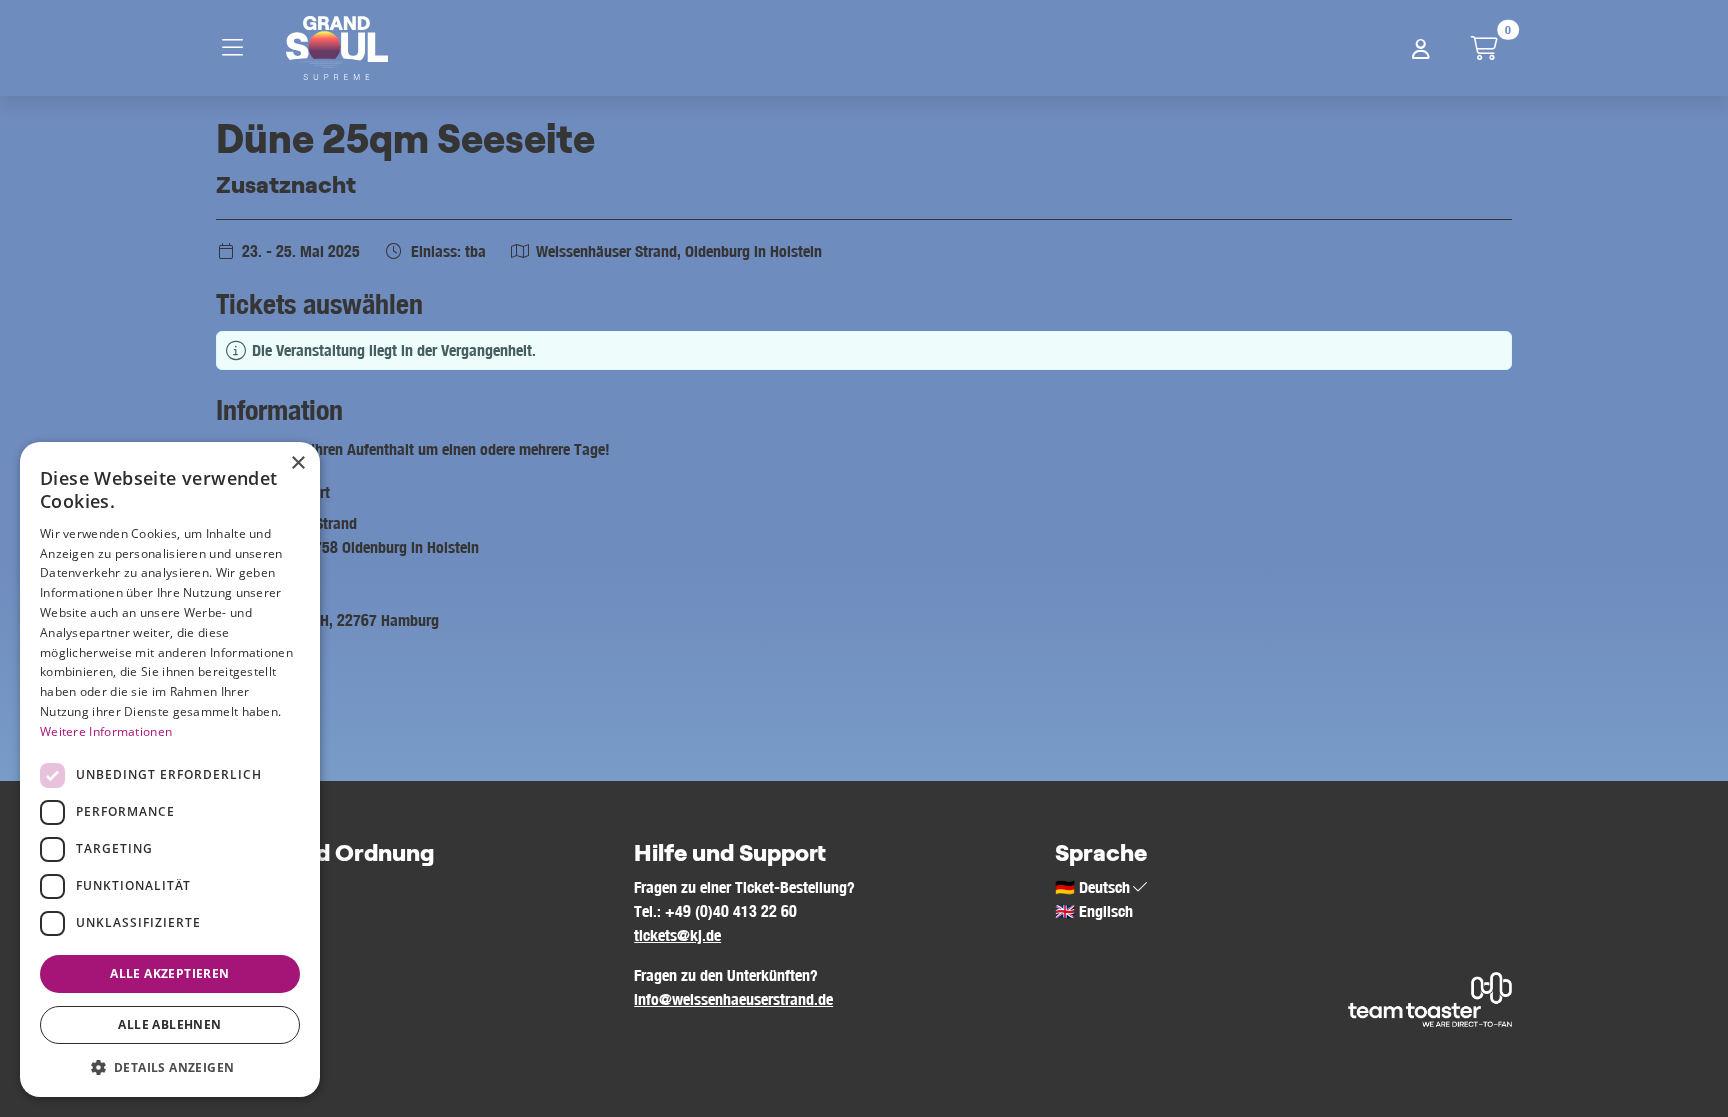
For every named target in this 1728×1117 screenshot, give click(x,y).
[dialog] (170, 769)
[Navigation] (238, 48)
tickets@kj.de (677, 935)
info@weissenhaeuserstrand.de (733, 999)
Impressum (251, 911)
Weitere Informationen (106, 731)
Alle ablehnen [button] (169, 1024)
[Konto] (1421, 48)
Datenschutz (255, 935)
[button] (170, 1067)
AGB (229, 887)
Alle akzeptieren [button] (169, 973)
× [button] (297, 463)
